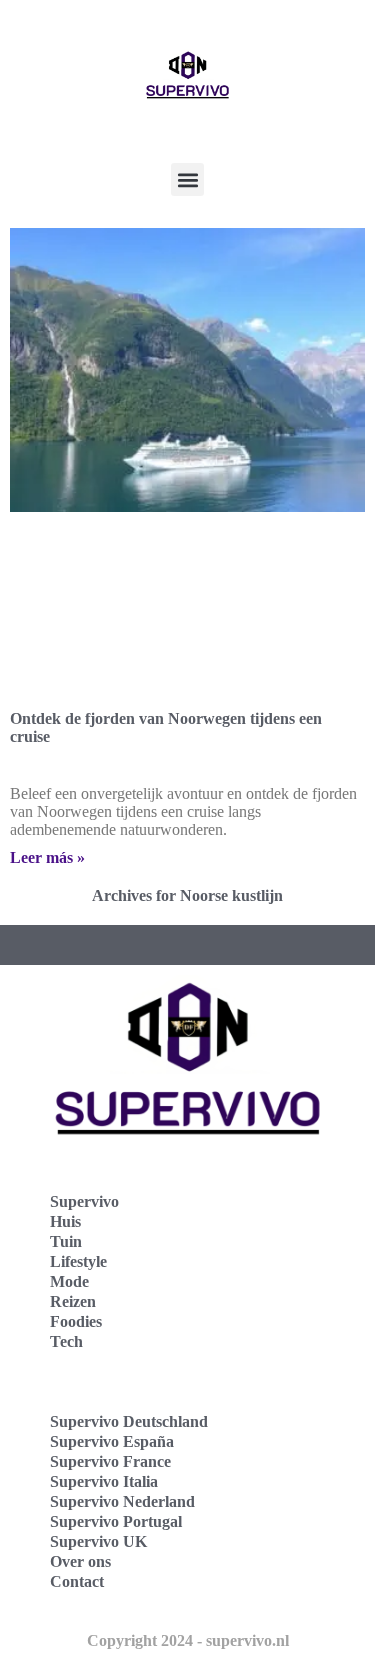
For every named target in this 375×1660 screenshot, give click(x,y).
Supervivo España (112, 1441)
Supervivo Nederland (122, 1501)
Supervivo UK (98, 1541)
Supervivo (84, 1201)
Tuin (66, 1241)
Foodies (76, 1321)
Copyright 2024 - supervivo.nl (188, 1640)
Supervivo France (110, 1461)
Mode (69, 1281)
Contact (77, 1581)
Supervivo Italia (104, 1481)
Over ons (80, 1561)
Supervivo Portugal (116, 1521)
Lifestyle (78, 1261)
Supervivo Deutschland (129, 1421)
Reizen (73, 1301)
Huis (65, 1221)
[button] (187, 179)
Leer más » (47, 857)
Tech (66, 1341)
